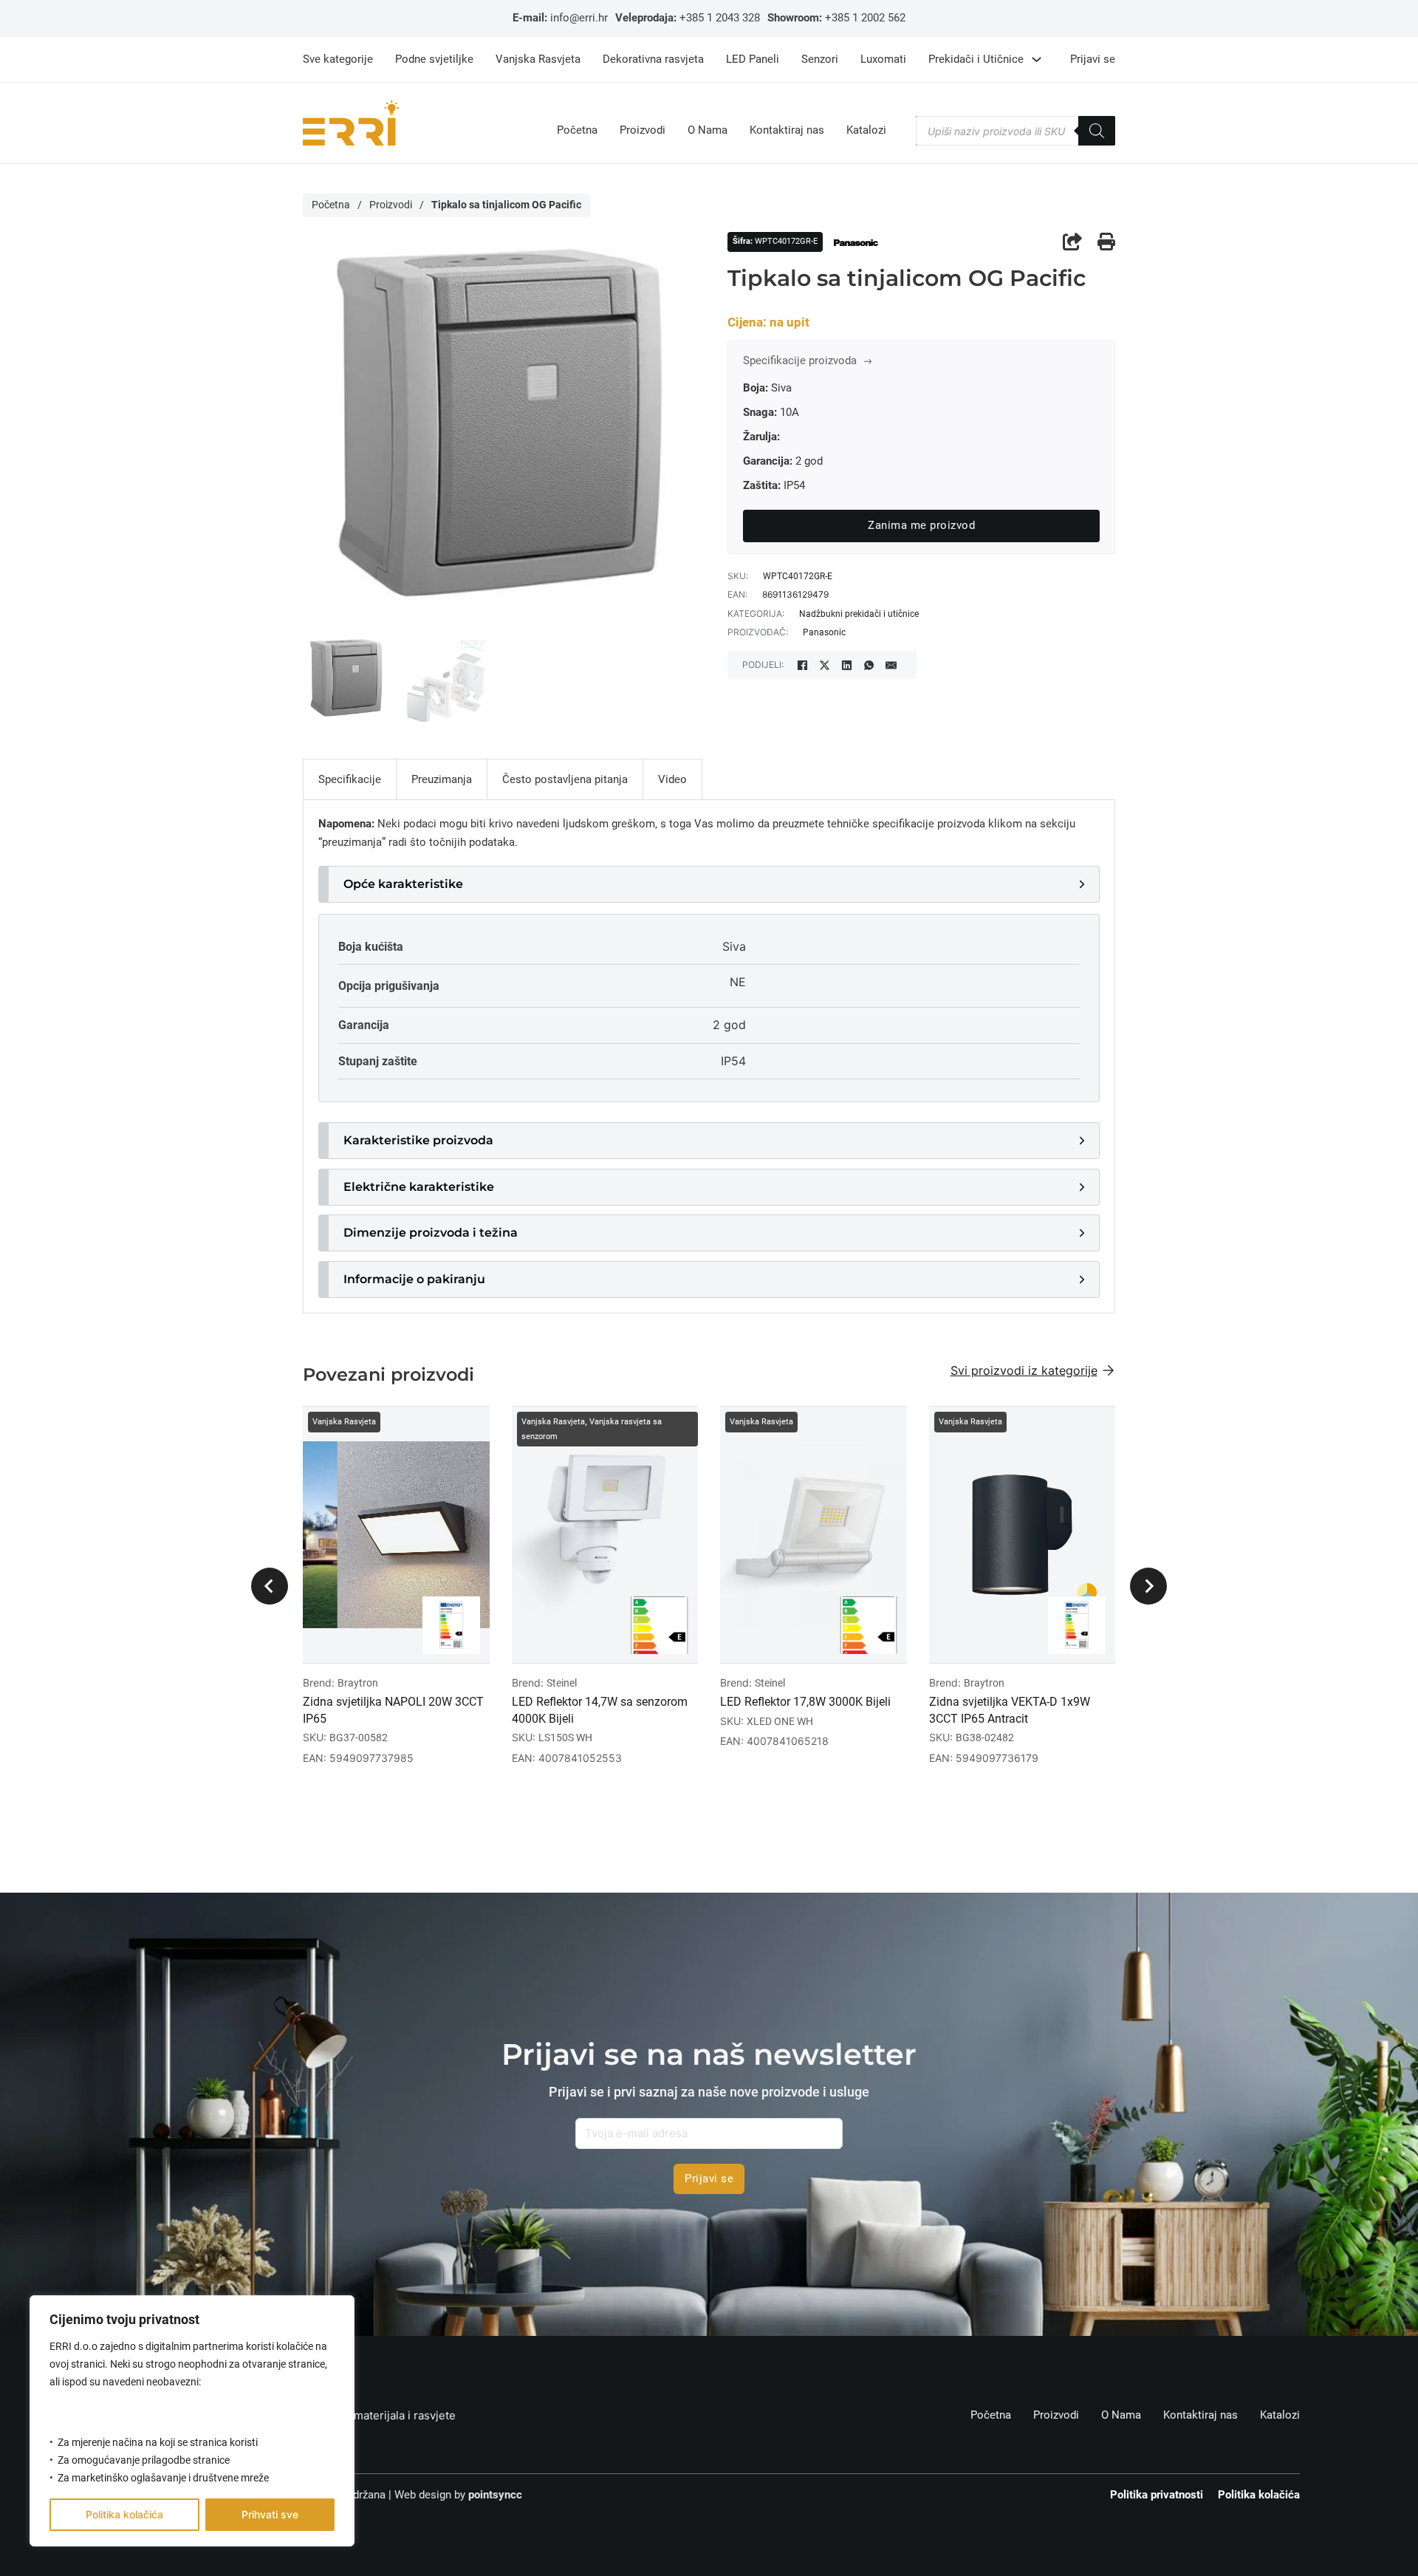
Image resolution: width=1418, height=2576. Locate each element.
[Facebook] (802, 665)
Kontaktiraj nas (787, 130)
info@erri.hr (579, 18)
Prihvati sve (270, 2514)
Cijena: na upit (768, 322)
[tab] (350, 779)
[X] (824, 665)
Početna (577, 130)
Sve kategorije (338, 59)
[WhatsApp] (869, 665)
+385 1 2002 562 (865, 18)
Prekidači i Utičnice (976, 59)
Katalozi (866, 130)
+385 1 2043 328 (720, 18)
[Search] (1097, 131)
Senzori (820, 59)
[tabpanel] (709, 1056)
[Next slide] (1148, 1586)
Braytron (359, 1683)
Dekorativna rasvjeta (653, 59)
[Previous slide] (270, 1586)
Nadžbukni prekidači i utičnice (859, 614)
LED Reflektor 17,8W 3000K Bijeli (806, 1702)
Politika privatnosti (1157, 2495)
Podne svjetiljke (434, 59)
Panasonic (824, 632)
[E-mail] (891, 665)
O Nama (708, 130)
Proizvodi (643, 130)
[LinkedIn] (846, 665)
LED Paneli (753, 59)
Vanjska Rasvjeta (538, 59)
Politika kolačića (124, 2514)
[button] (709, 884)
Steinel (562, 1683)
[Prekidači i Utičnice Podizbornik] (1037, 59)
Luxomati (883, 59)
